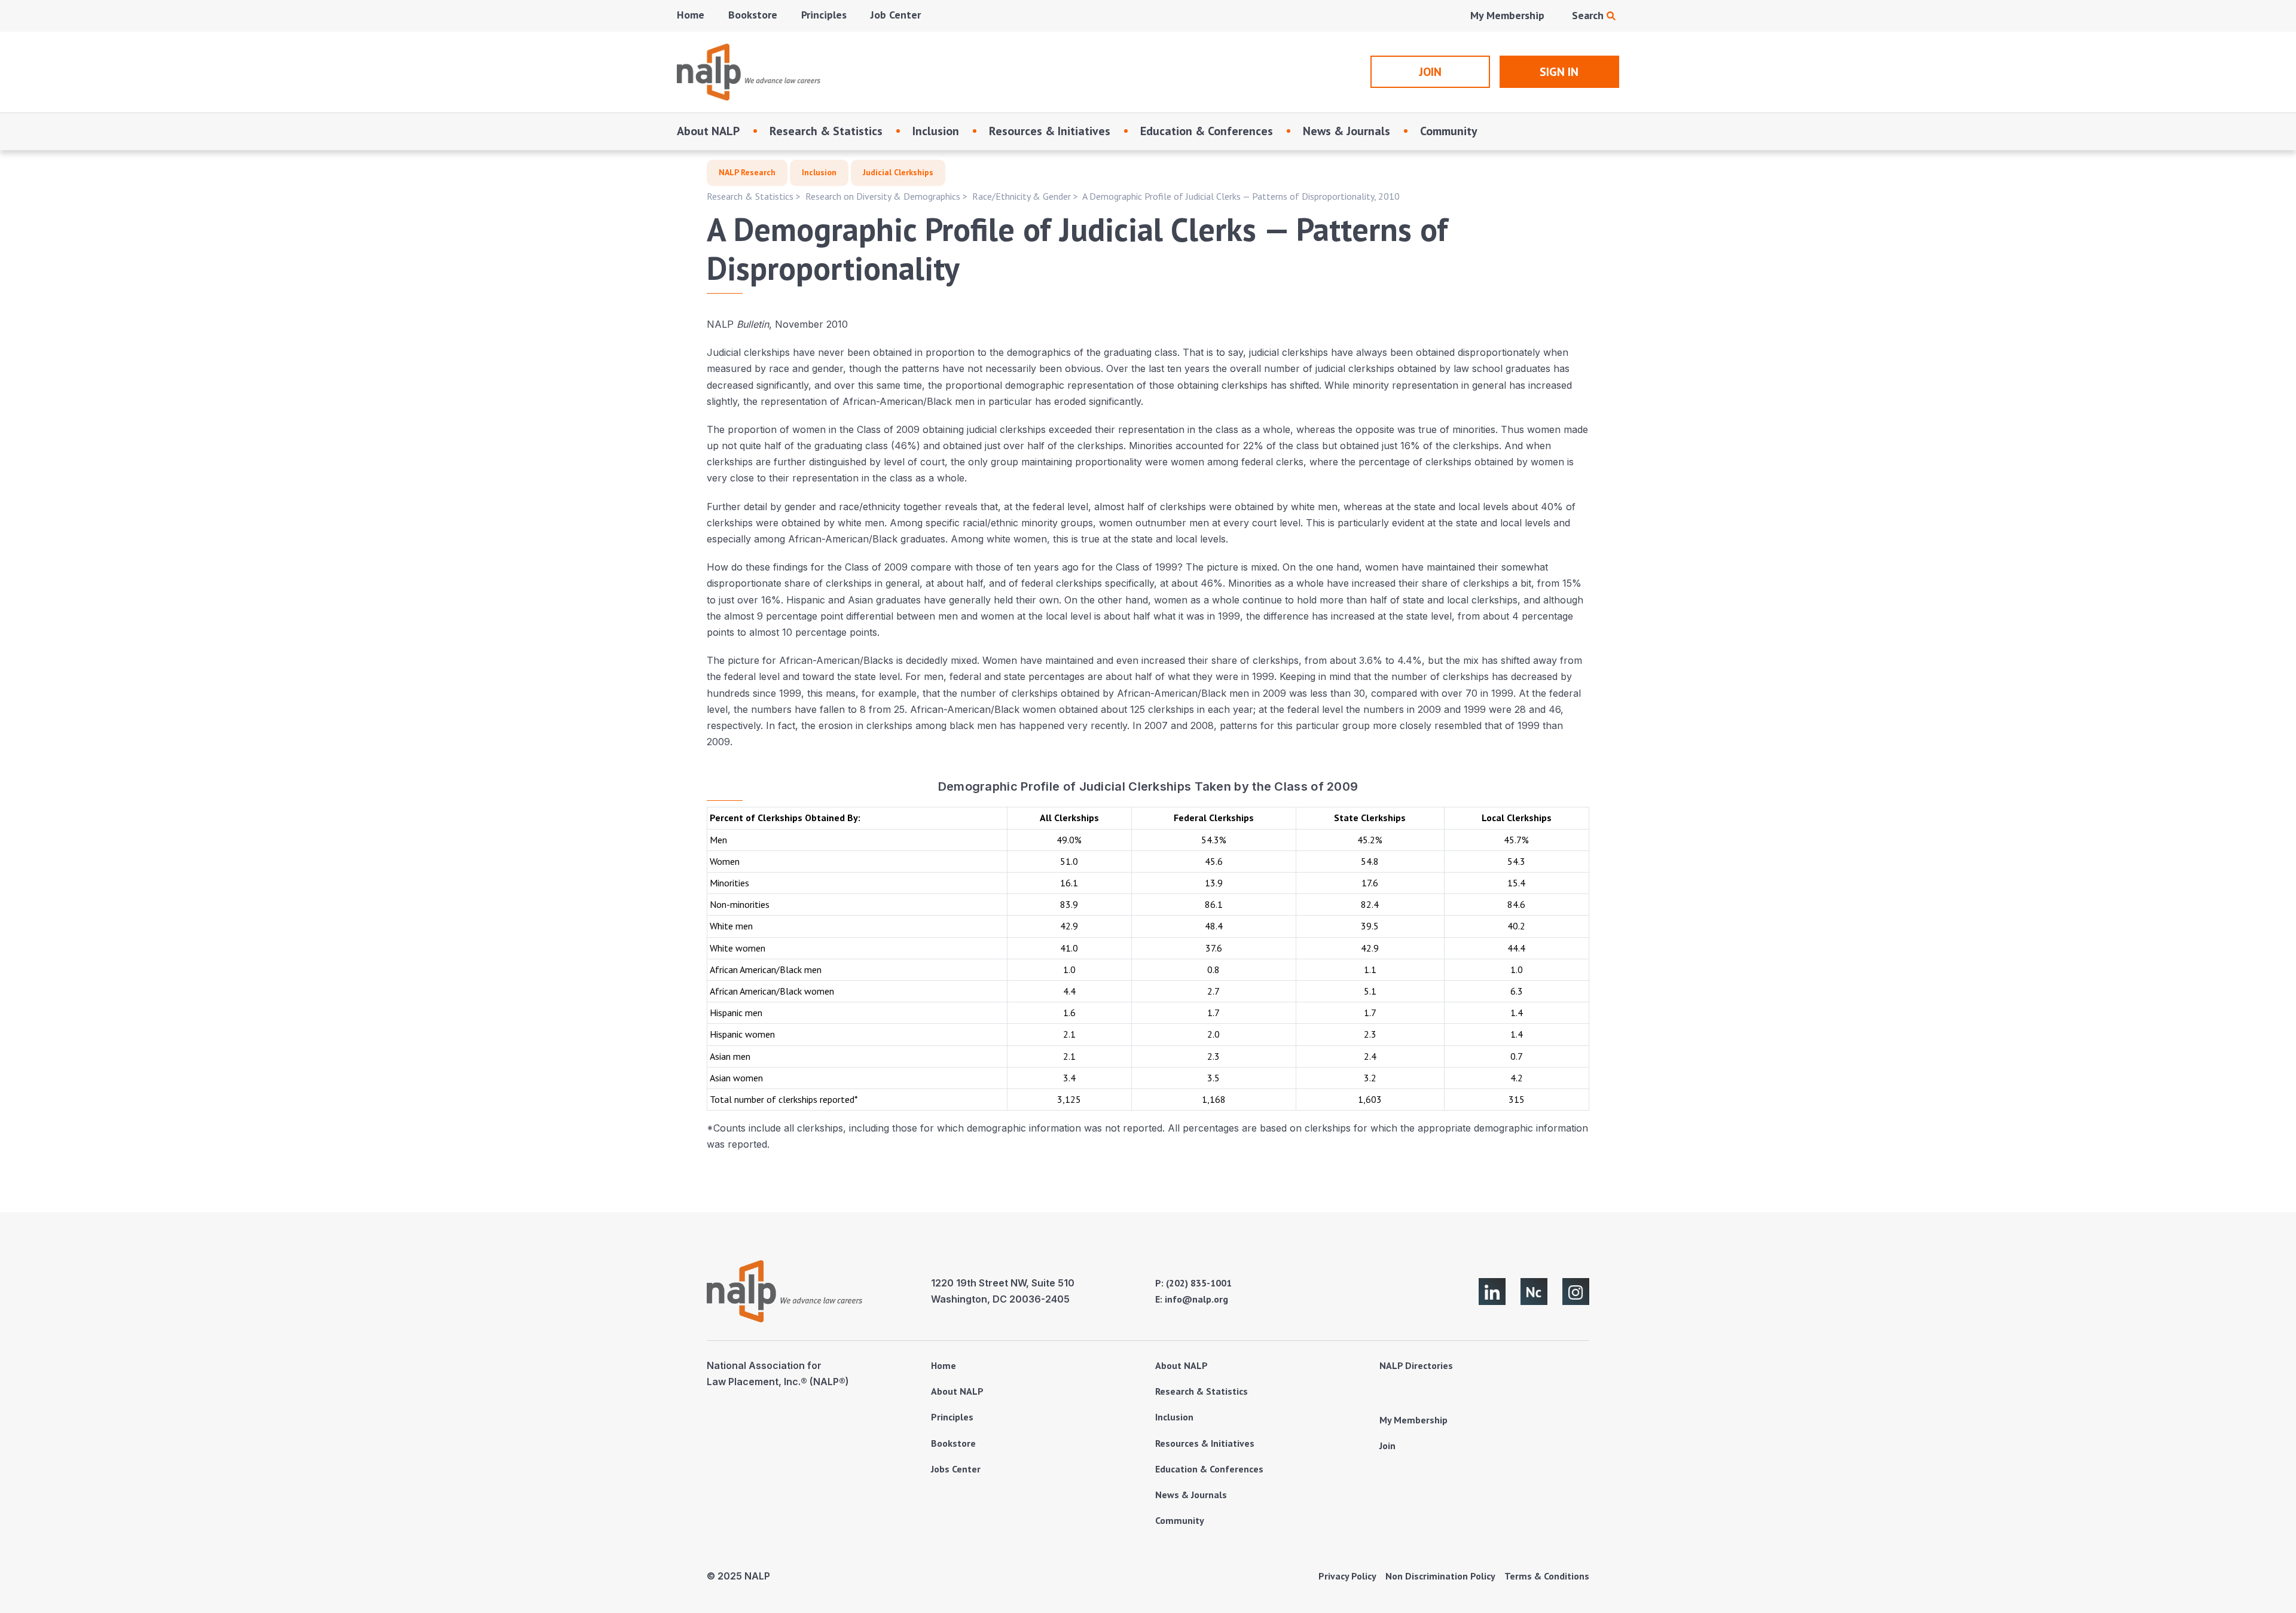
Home (691, 15)
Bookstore (753, 15)
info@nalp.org (1196, 1299)
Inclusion (936, 131)
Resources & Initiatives (1050, 131)
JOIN (1430, 72)
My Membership (1507, 15)
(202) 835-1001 (1199, 1283)
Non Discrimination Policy (1440, 1576)
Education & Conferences (1207, 131)
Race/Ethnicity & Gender (1022, 196)
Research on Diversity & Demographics (883, 196)
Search (1589, 15)
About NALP (708, 131)
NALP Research (747, 172)
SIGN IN (1559, 72)
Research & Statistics (826, 131)
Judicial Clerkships (898, 172)
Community (1449, 131)
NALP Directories (1416, 1365)
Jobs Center (956, 1469)
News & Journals (1347, 131)
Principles (824, 15)
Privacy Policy (1347, 1576)
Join (1387, 1446)
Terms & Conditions (1547, 1576)
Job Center (896, 15)
